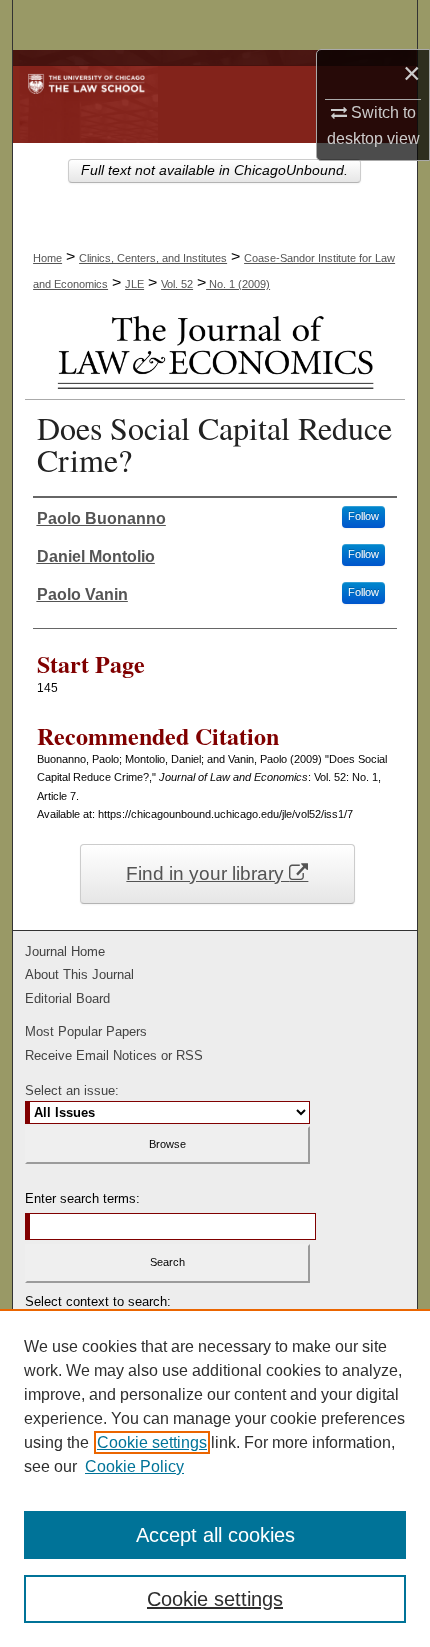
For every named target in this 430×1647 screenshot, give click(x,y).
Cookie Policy (134, 1466)
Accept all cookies (215, 1535)
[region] (215, 1478)
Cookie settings (152, 1442)
